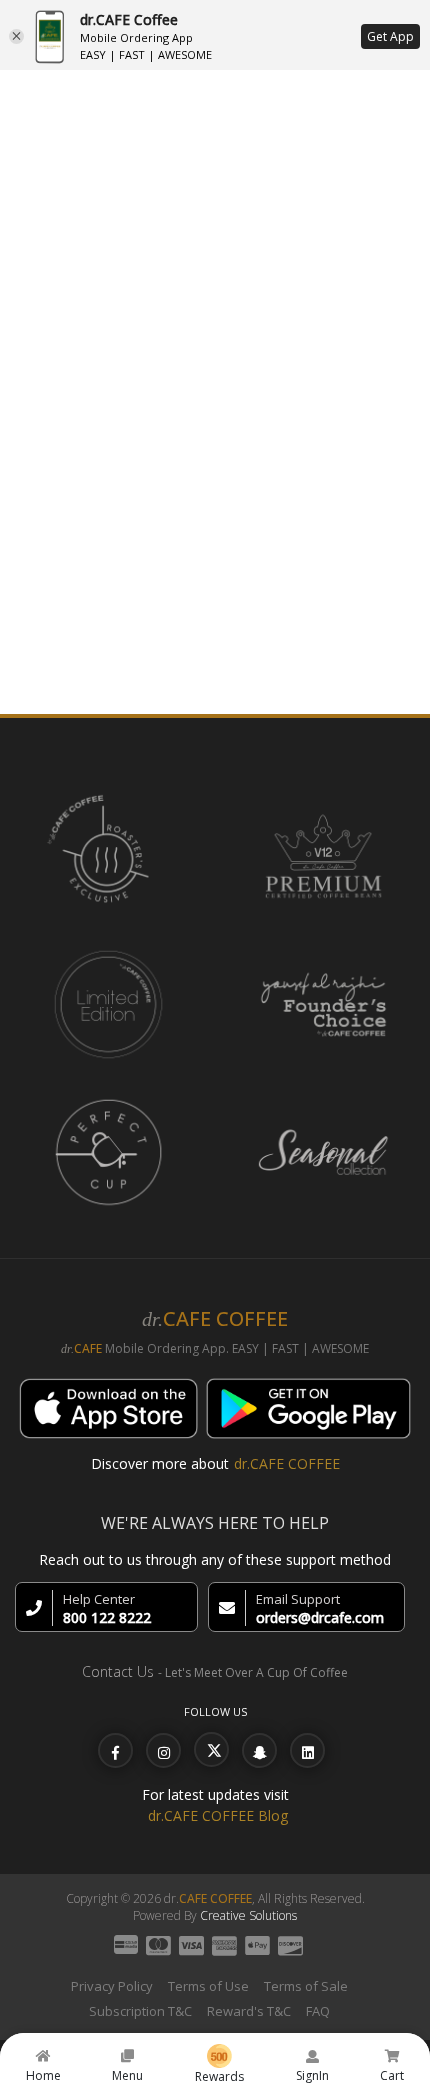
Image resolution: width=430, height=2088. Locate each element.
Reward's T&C (249, 2011)
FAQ (318, 2011)
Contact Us (118, 1671)
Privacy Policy (112, 1986)
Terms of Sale (306, 1986)
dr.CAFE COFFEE (287, 1463)
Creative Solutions (248, 1915)
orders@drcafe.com (320, 1617)
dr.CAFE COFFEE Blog (218, 1815)
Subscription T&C (140, 2011)
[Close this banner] (16, 36)
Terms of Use (208, 1986)
